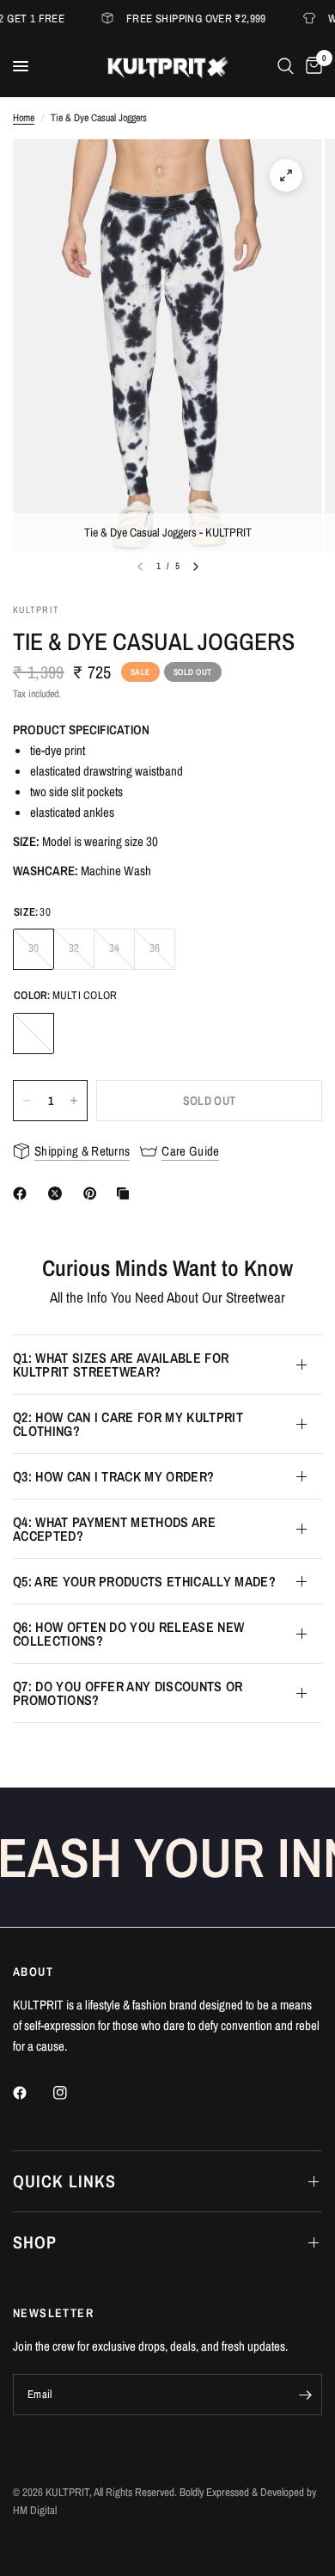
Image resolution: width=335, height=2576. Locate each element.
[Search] (286, 66)
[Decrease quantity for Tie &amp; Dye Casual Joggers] (27, 1101)
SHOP (35, 2242)
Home (24, 118)
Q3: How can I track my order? (113, 1476)
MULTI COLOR (33, 1033)
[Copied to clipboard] (126, 1193)
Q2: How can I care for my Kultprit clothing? (128, 1424)
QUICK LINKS (64, 2181)
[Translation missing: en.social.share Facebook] (23, 1193)
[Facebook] (32, 2093)
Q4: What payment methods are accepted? (114, 1529)
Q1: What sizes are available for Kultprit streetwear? (121, 1365)
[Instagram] (72, 2093)
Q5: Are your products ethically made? (144, 1581)
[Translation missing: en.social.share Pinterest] (94, 1193)
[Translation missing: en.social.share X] (58, 1193)
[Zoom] (286, 175)
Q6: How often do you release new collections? (128, 1634)
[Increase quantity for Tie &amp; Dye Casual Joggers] (74, 1101)
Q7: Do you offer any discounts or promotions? (128, 1693)
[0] (311, 66)
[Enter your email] (305, 2395)
